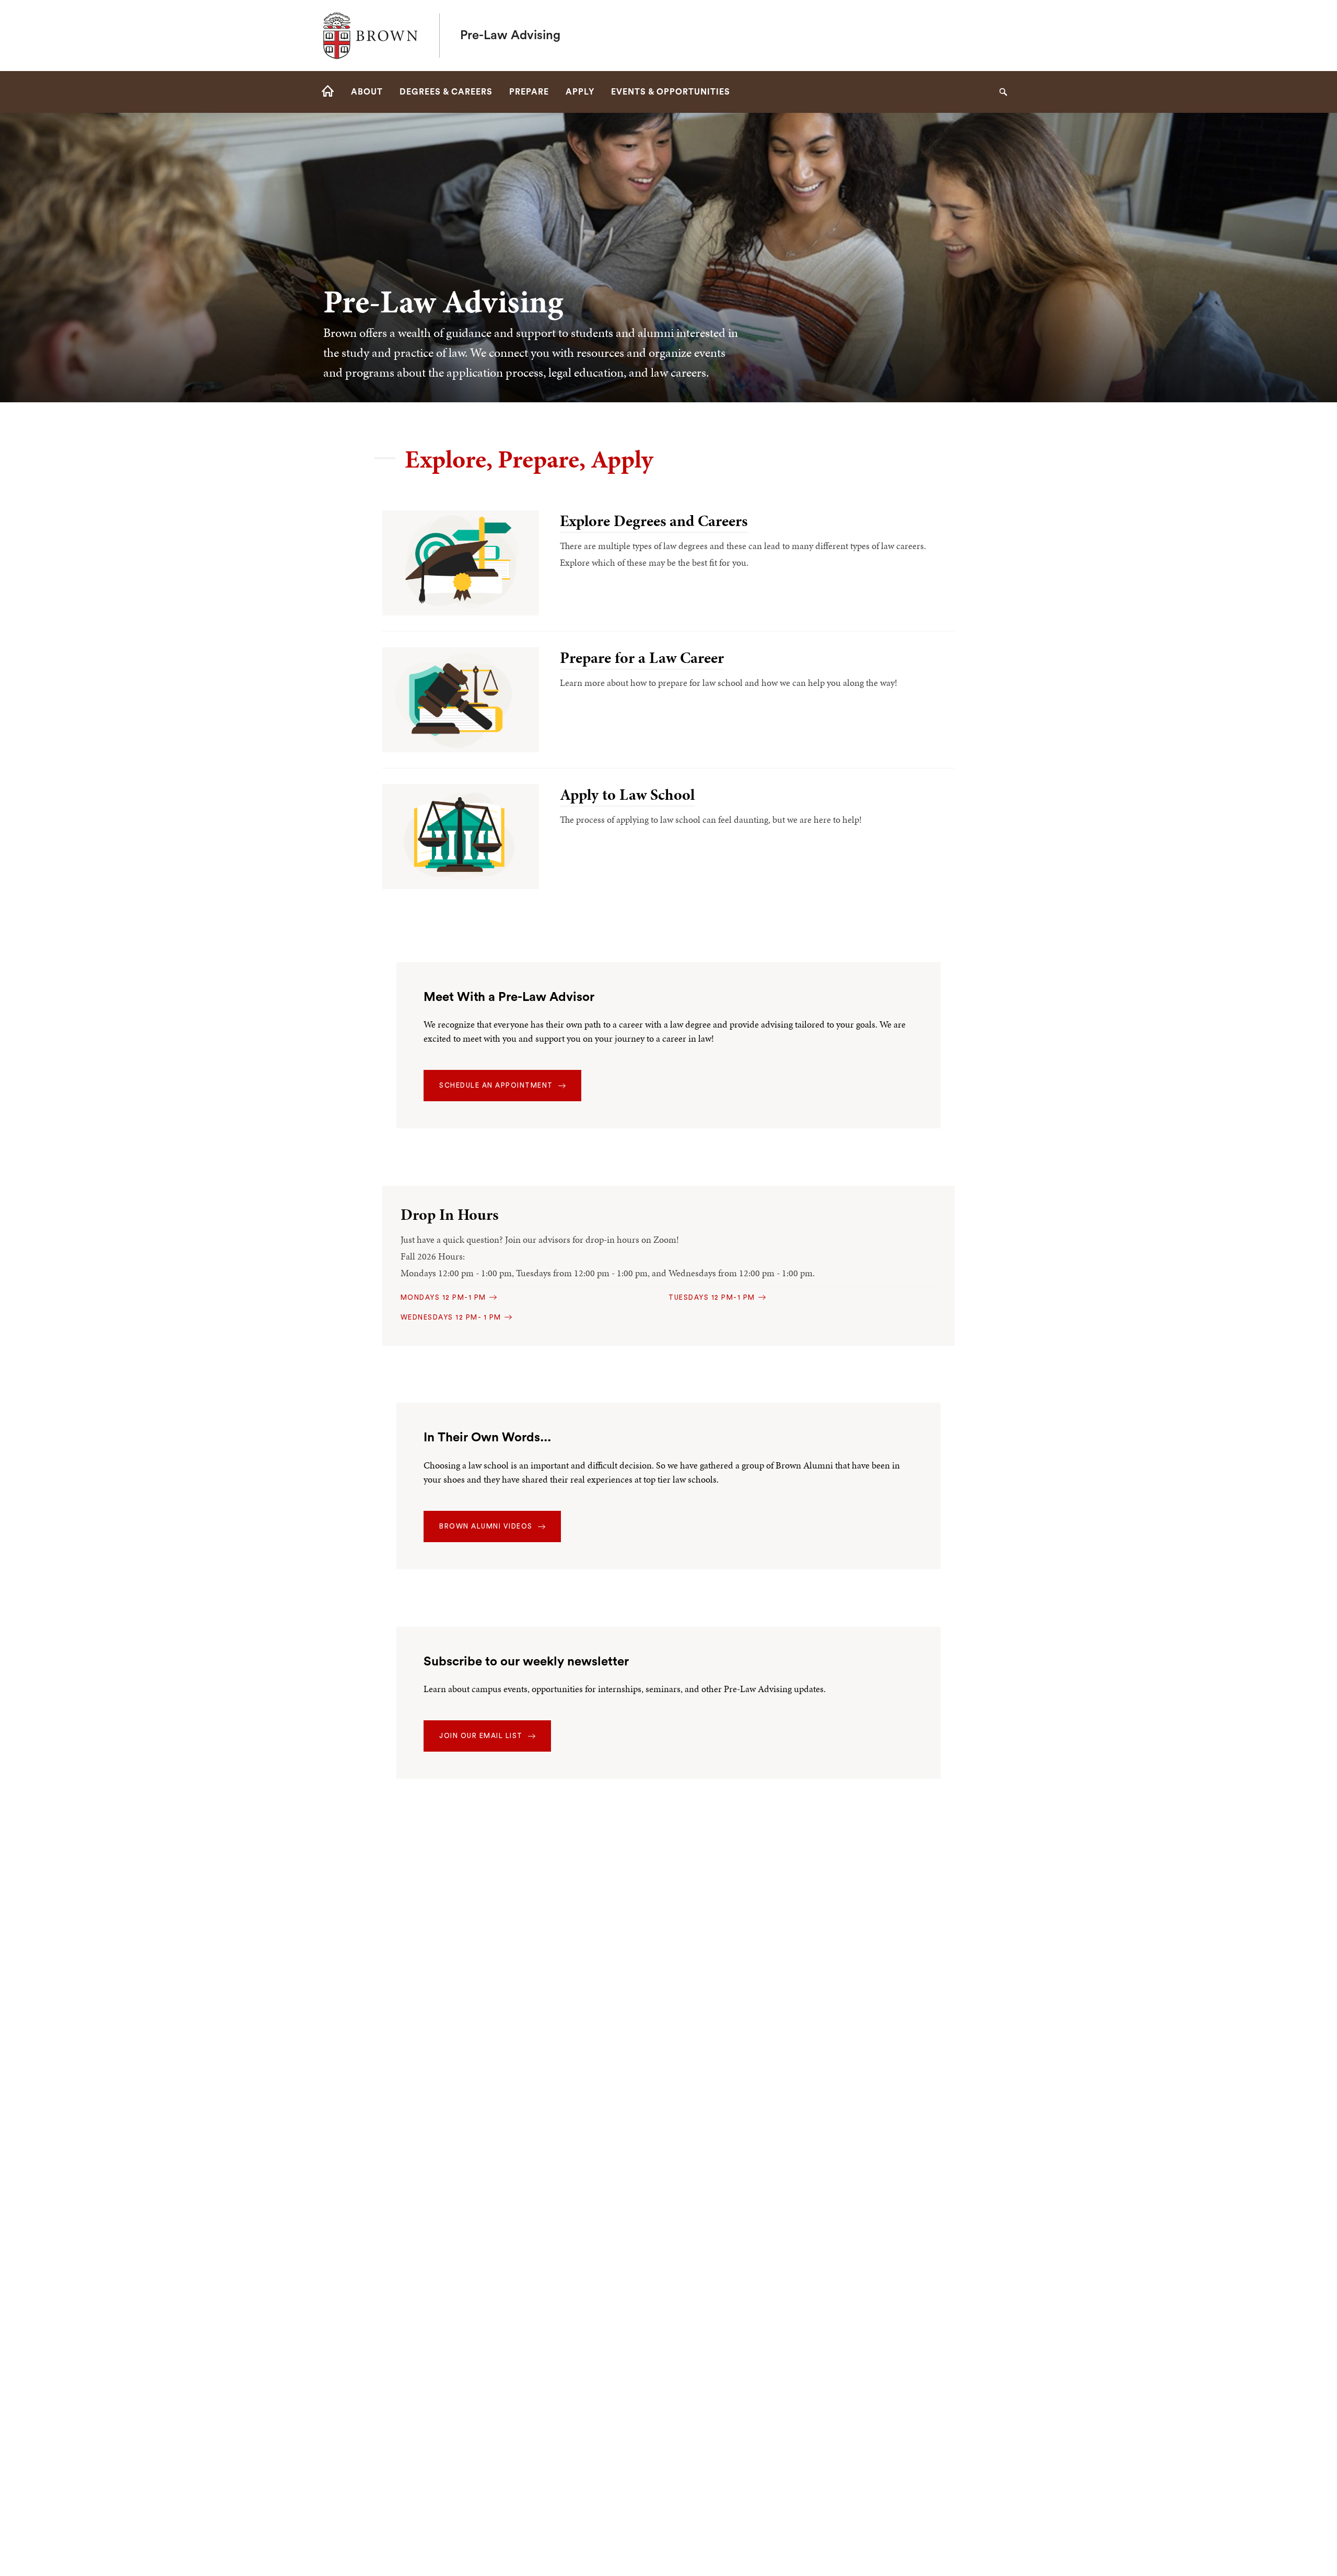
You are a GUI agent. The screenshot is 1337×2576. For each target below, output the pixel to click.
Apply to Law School (627, 795)
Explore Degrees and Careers (654, 521)
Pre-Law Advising (510, 36)
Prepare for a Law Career (642, 658)
